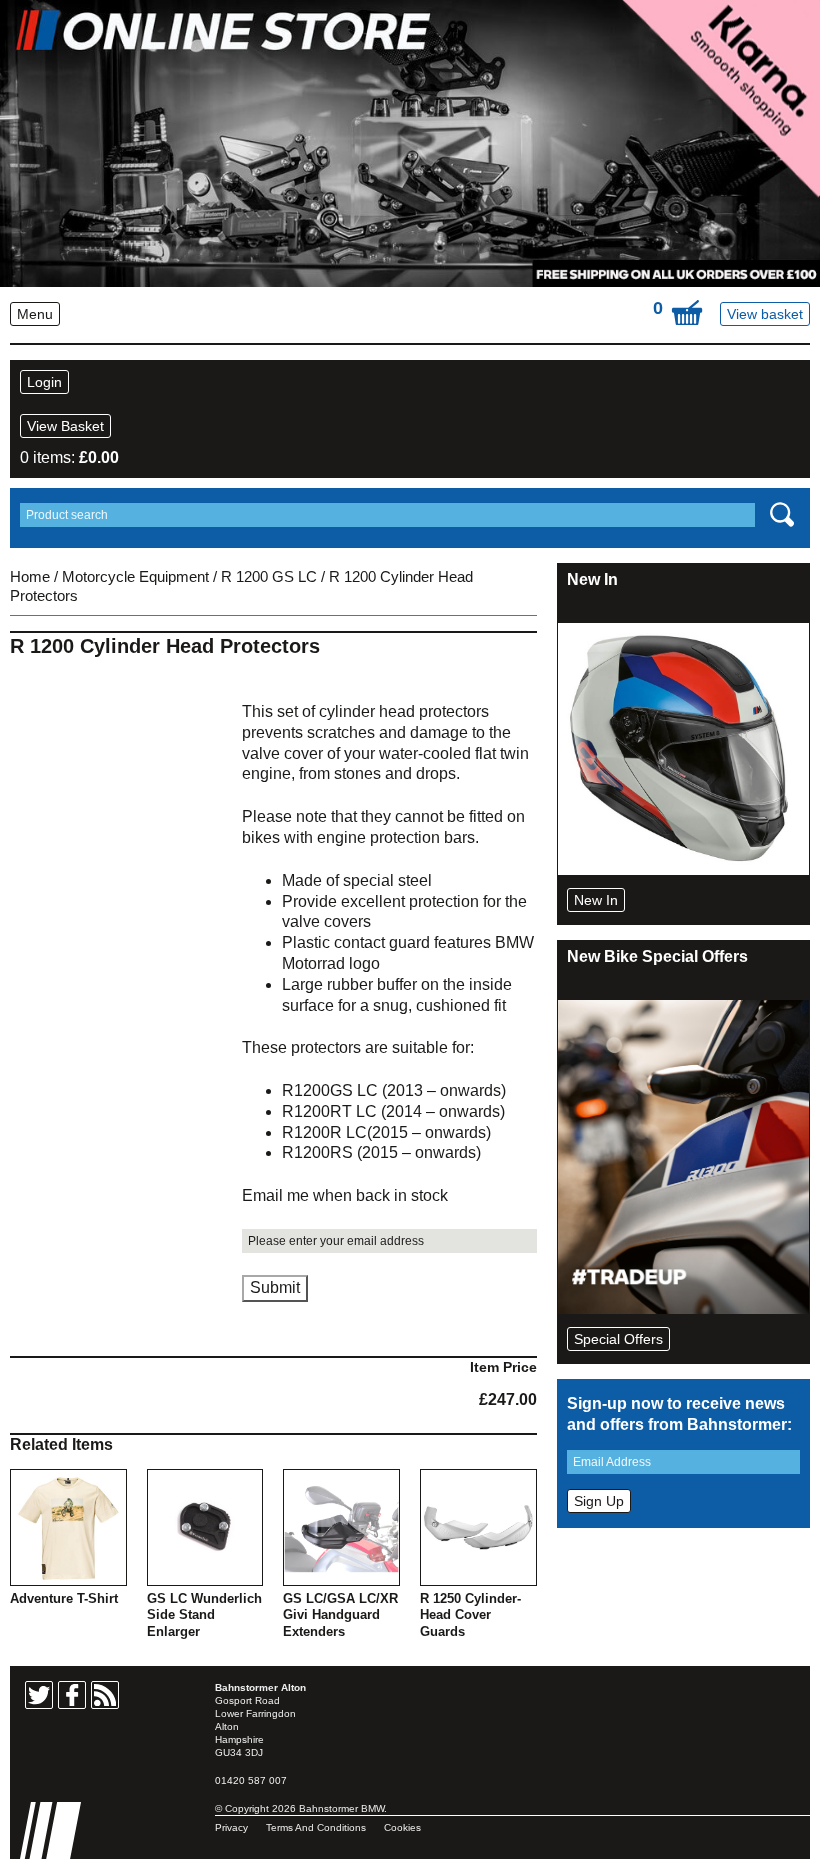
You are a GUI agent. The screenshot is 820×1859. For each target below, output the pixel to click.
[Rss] (105, 1695)
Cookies (402, 1827)
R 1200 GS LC (269, 577)
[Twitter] (39, 1695)
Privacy (231, 1827)
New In (596, 900)
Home (30, 577)
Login (44, 382)
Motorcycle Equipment (135, 577)
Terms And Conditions (316, 1827)
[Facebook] (72, 1695)
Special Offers (618, 1339)
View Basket (65, 426)
